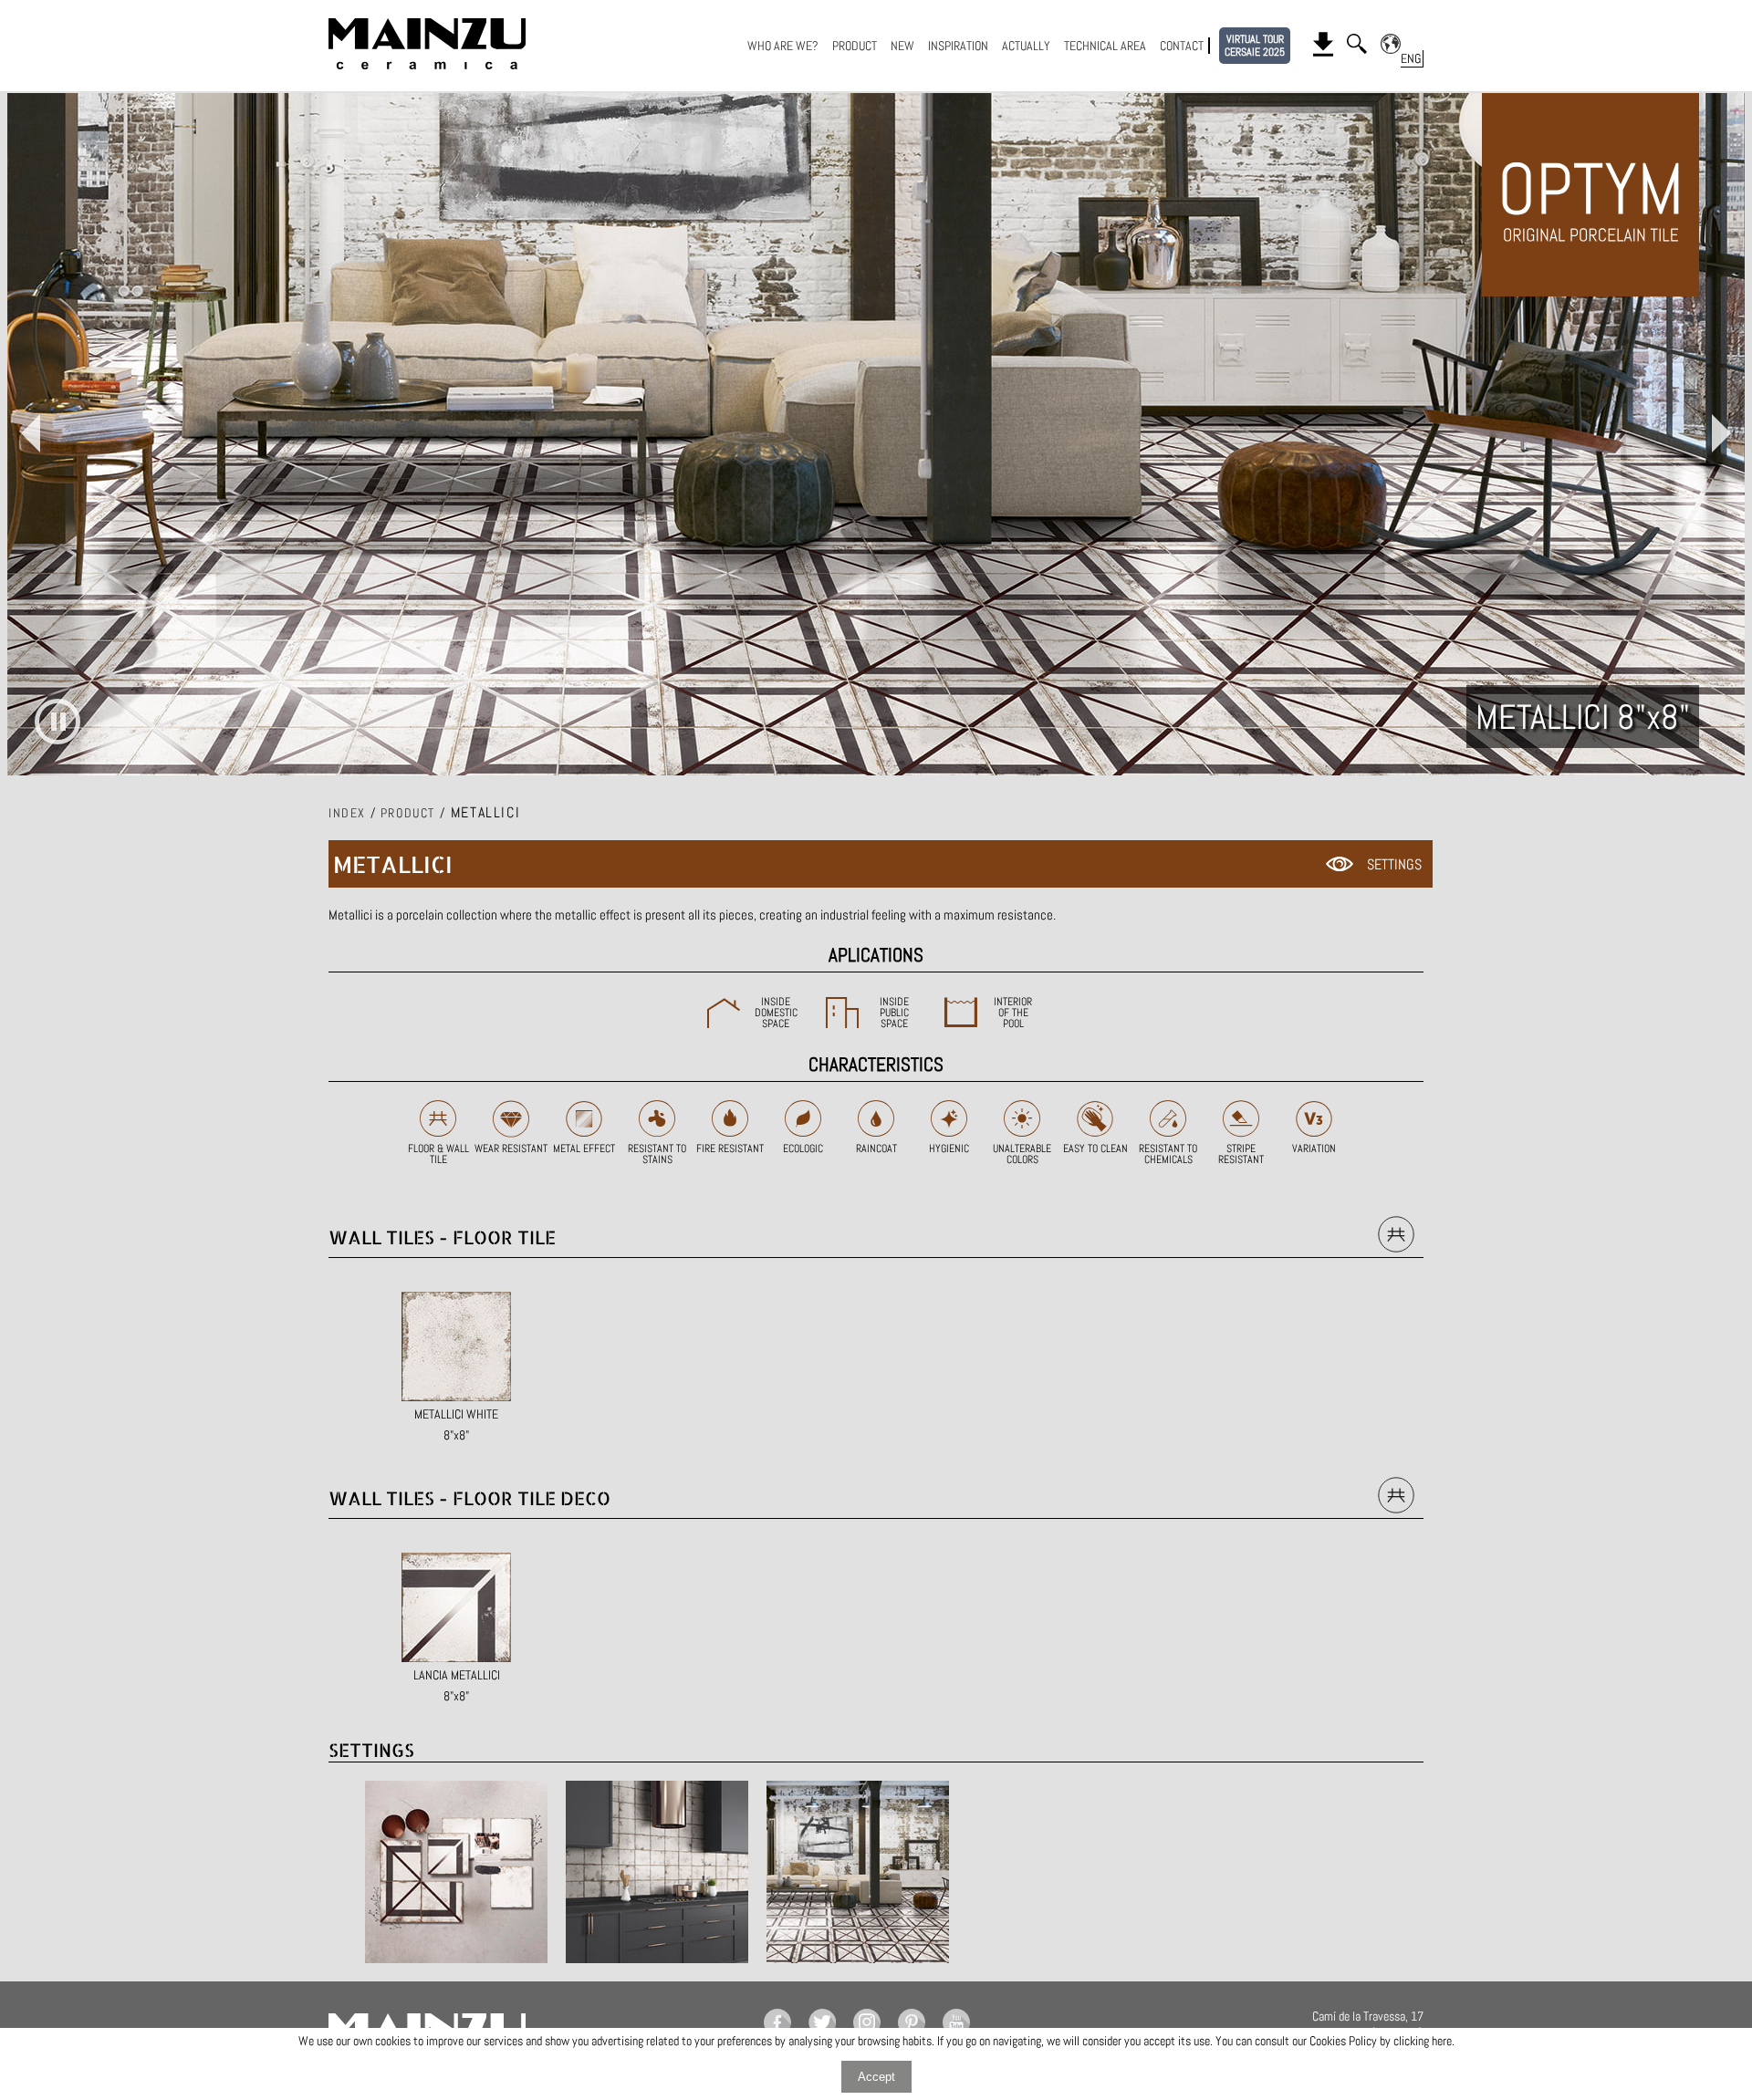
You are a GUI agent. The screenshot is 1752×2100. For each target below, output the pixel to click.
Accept (876, 2077)
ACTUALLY (1026, 46)
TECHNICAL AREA (1105, 46)
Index (347, 813)
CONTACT (1182, 46)
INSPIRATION (958, 46)
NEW (902, 46)
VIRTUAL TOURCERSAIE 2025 (1255, 46)
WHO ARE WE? (783, 46)
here (1442, 2041)
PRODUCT (855, 46)
